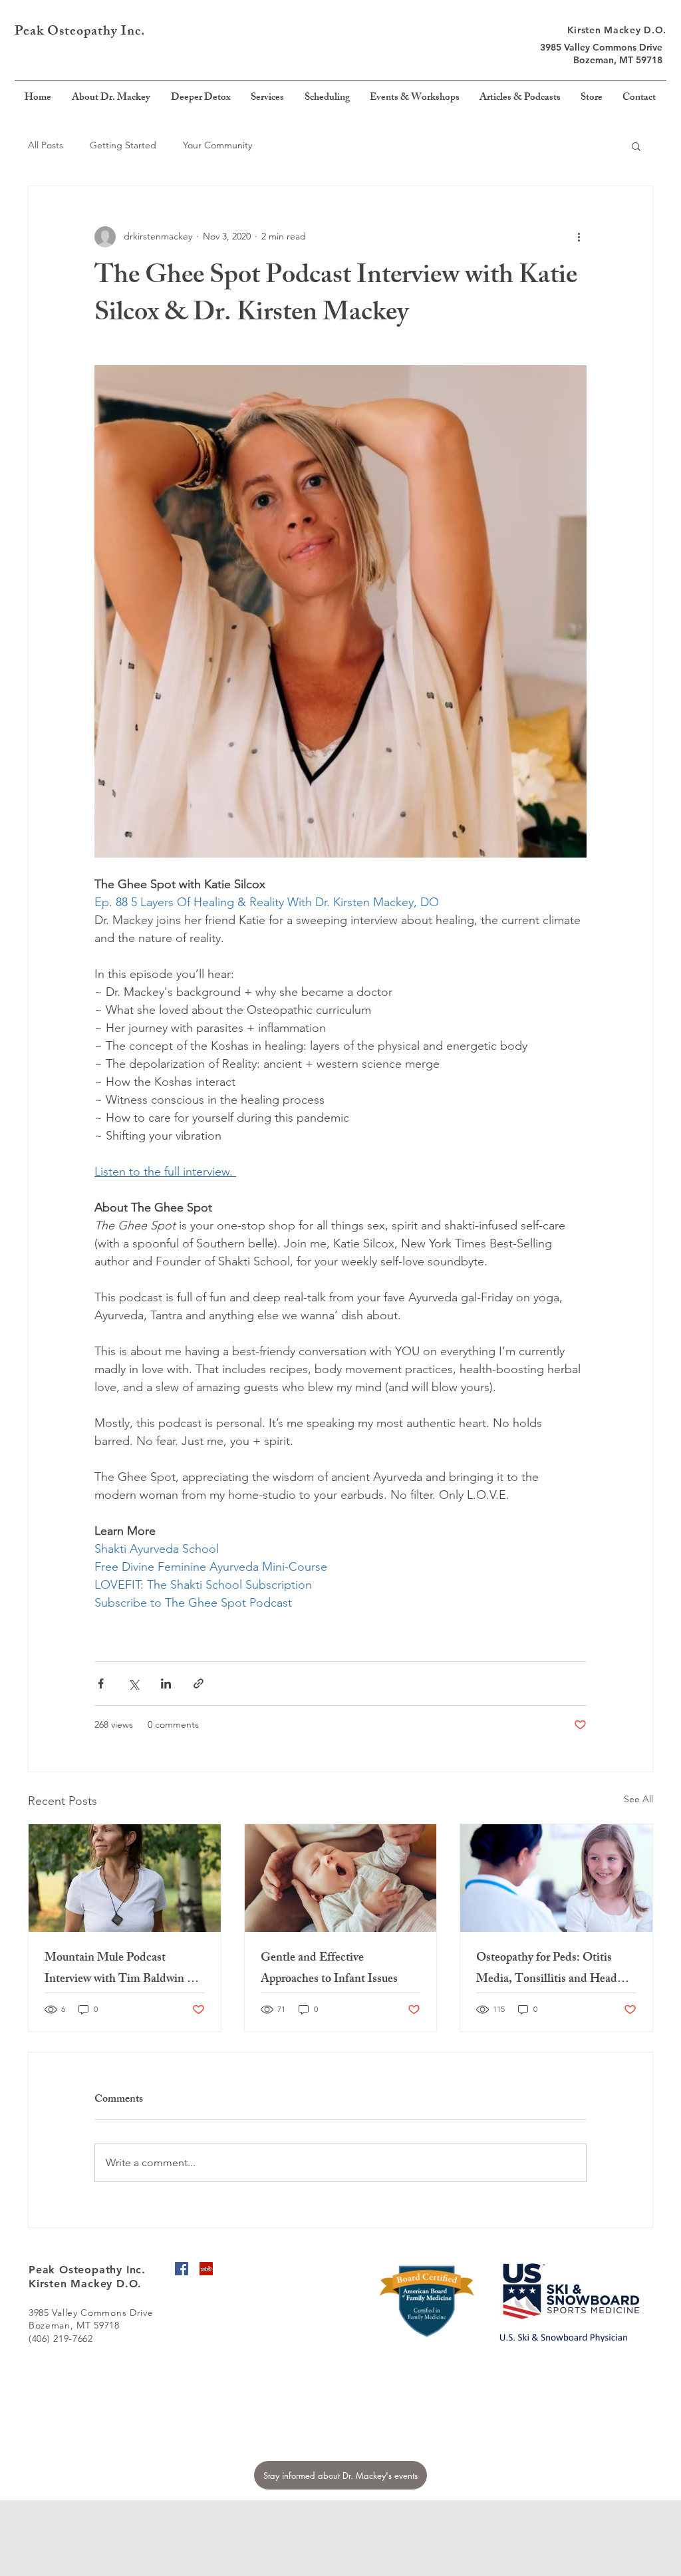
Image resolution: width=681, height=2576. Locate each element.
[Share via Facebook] (101, 1684)
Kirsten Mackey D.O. (617, 30)
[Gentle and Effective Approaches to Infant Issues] (341, 1878)
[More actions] (579, 237)
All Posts (46, 145)
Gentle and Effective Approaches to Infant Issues (329, 1969)
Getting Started (123, 145)
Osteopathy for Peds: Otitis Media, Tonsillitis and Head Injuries (547, 1969)
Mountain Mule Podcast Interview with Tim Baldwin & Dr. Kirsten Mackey (121, 1969)
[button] (636, 146)
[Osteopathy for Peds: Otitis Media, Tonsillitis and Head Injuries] (556, 1878)
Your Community (217, 145)
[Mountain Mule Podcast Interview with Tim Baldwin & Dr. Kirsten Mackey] (125, 1878)
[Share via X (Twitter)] (133, 1684)
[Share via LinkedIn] (166, 1684)
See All (638, 1799)
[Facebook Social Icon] (182, 2269)
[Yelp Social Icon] (206, 2269)
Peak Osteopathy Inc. (81, 32)
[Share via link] (199, 1684)
